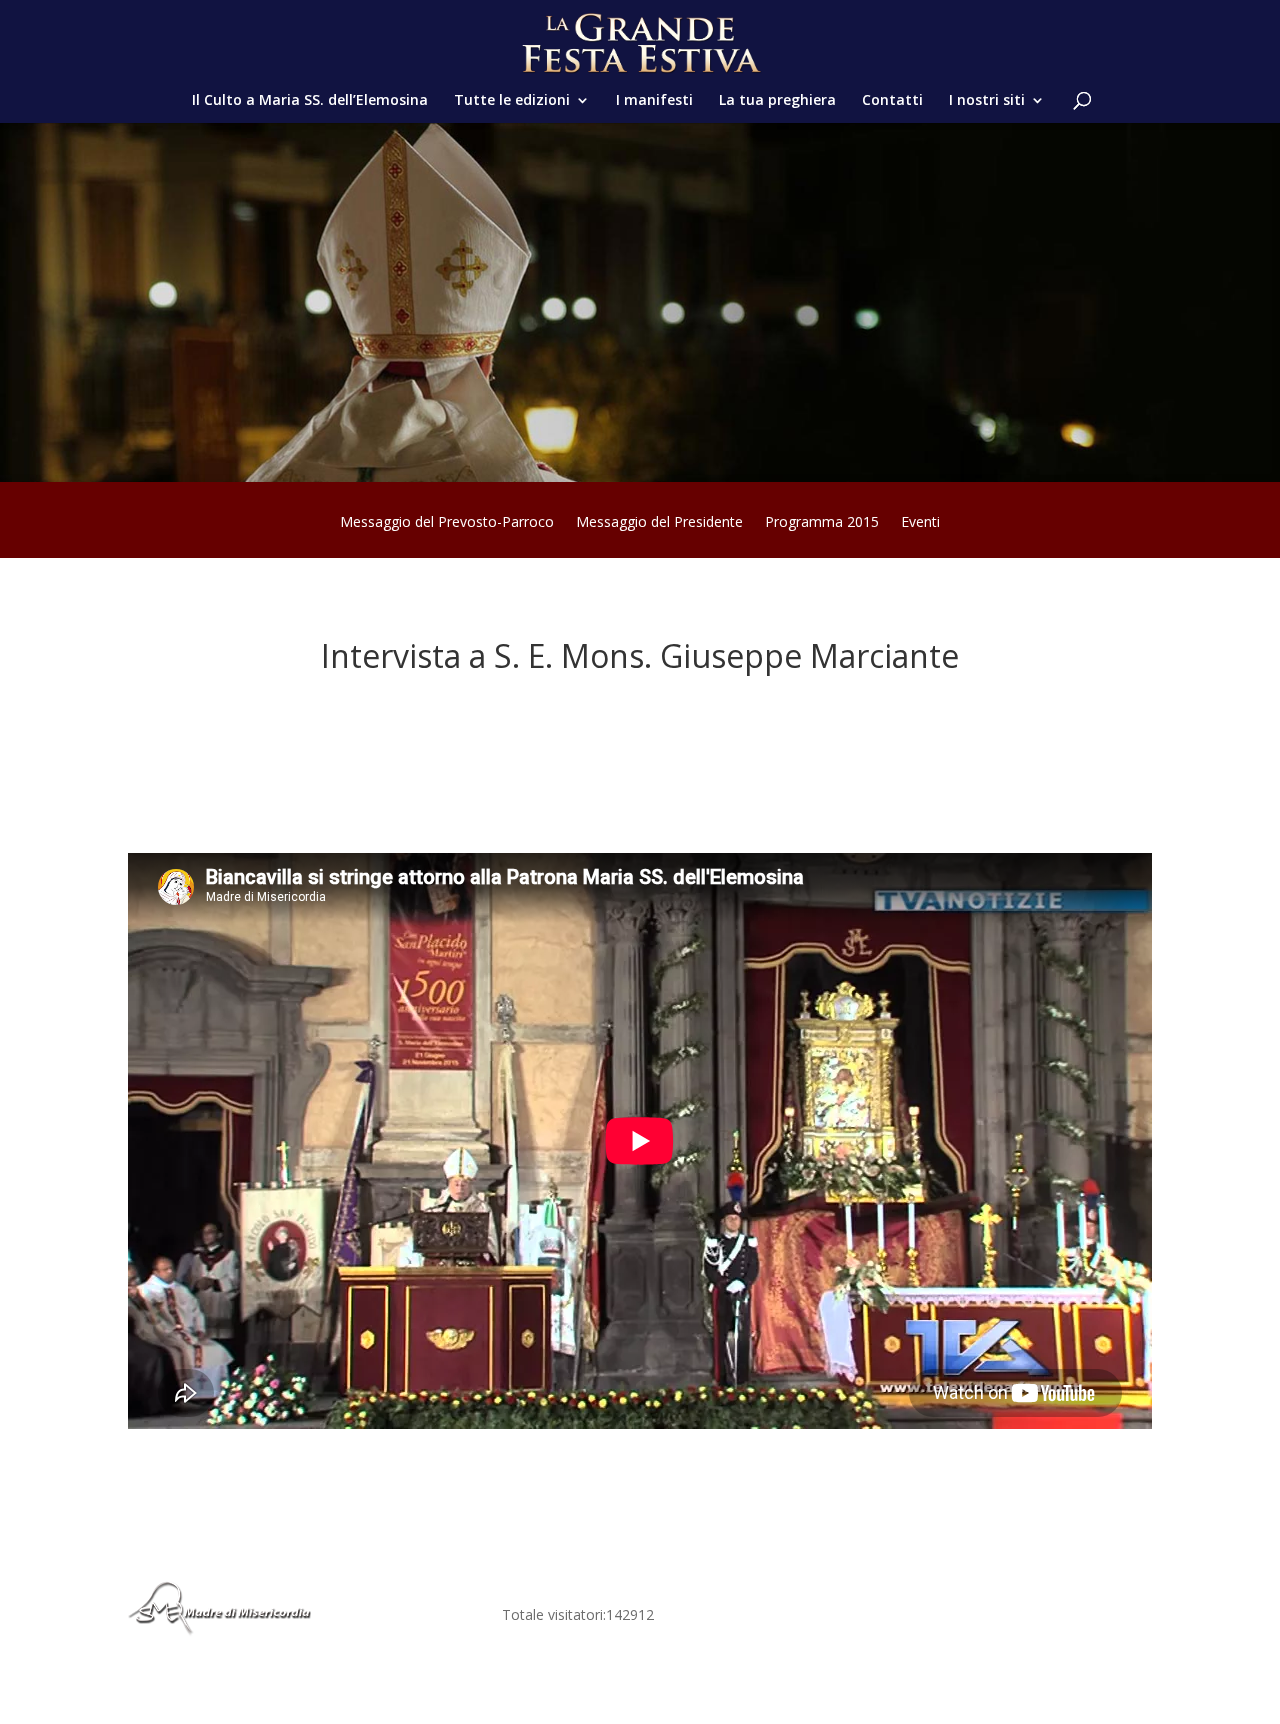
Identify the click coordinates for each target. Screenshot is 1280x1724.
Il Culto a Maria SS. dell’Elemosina (310, 101)
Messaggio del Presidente (659, 523)
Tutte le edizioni (512, 101)
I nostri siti (987, 101)
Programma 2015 (822, 523)
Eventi (920, 523)
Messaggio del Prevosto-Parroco (447, 523)
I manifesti (654, 101)
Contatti (892, 101)
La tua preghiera (777, 101)
